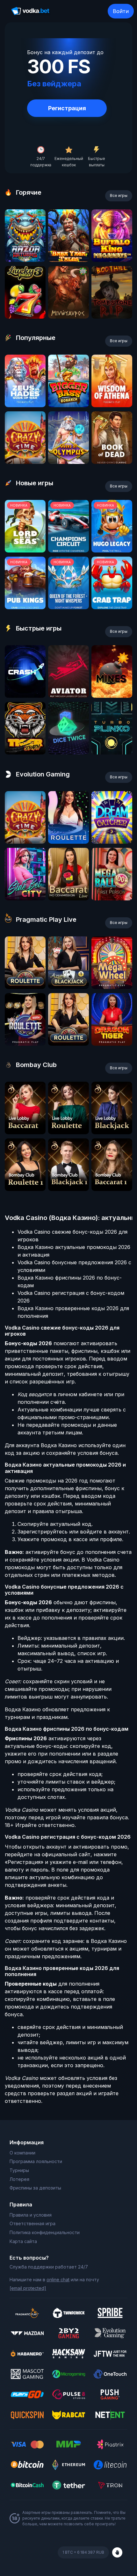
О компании (22, 2153)
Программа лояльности (36, 2161)
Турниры (19, 2170)
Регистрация (67, 108)
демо (25, 260)
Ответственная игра (32, 2223)
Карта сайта (23, 2241)
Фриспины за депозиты (35, 2188)
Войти (121, 11)
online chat (58, 2280)
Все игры (119, 195)
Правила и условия (31, 2215)
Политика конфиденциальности (45, 2232)
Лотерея (19, 2179)
